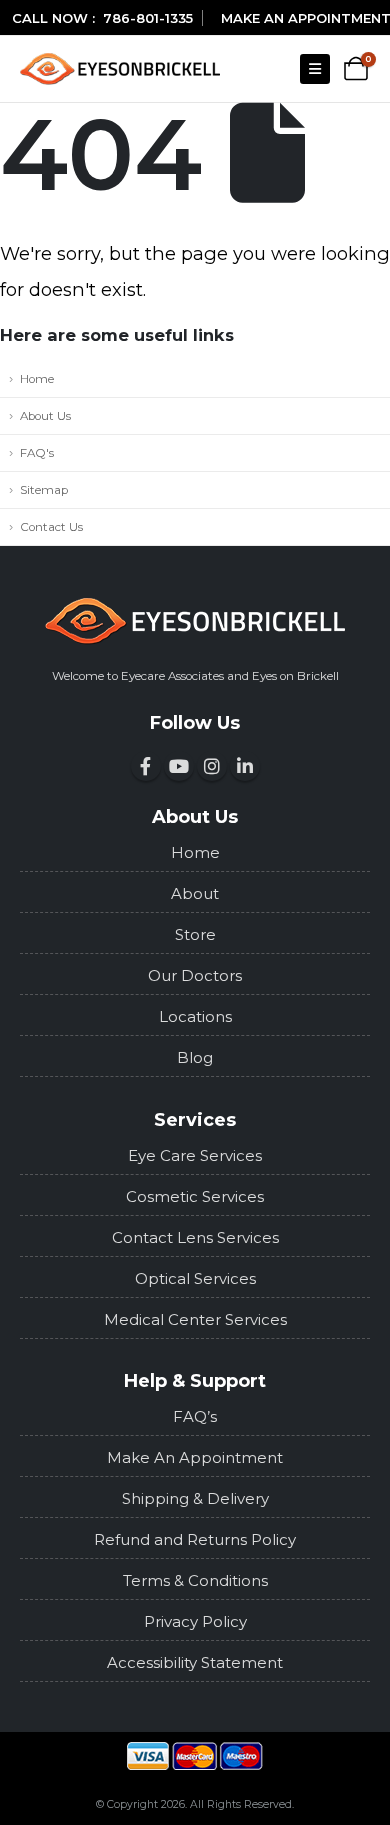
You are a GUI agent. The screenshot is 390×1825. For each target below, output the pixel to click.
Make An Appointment (195, 1457)
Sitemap (44, 490)
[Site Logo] (120, 68)
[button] (315, 69)
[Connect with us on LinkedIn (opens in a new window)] (245, 766)
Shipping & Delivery (195, 1498)
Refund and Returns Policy (195, 1539)
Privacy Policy (195, 1621)
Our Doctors (195, 975)
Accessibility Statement (195, 1662)
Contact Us (51, 527)
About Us (45, 416)
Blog (195, 1057)
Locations (195, 1016)
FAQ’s (195, 1416)
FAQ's (37, 453)
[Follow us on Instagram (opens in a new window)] (212, 766)
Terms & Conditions (195, 1580)
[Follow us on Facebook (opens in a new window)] (146, 766)
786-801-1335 (148, 18)
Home (37, 379)
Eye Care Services (195, 1155)
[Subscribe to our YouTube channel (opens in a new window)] (179, 766)
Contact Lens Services (195, 1237)
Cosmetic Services (195, 1196)
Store (195, 934)
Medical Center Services (195, 1319)
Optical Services (195, 1278)
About (195, 893)
